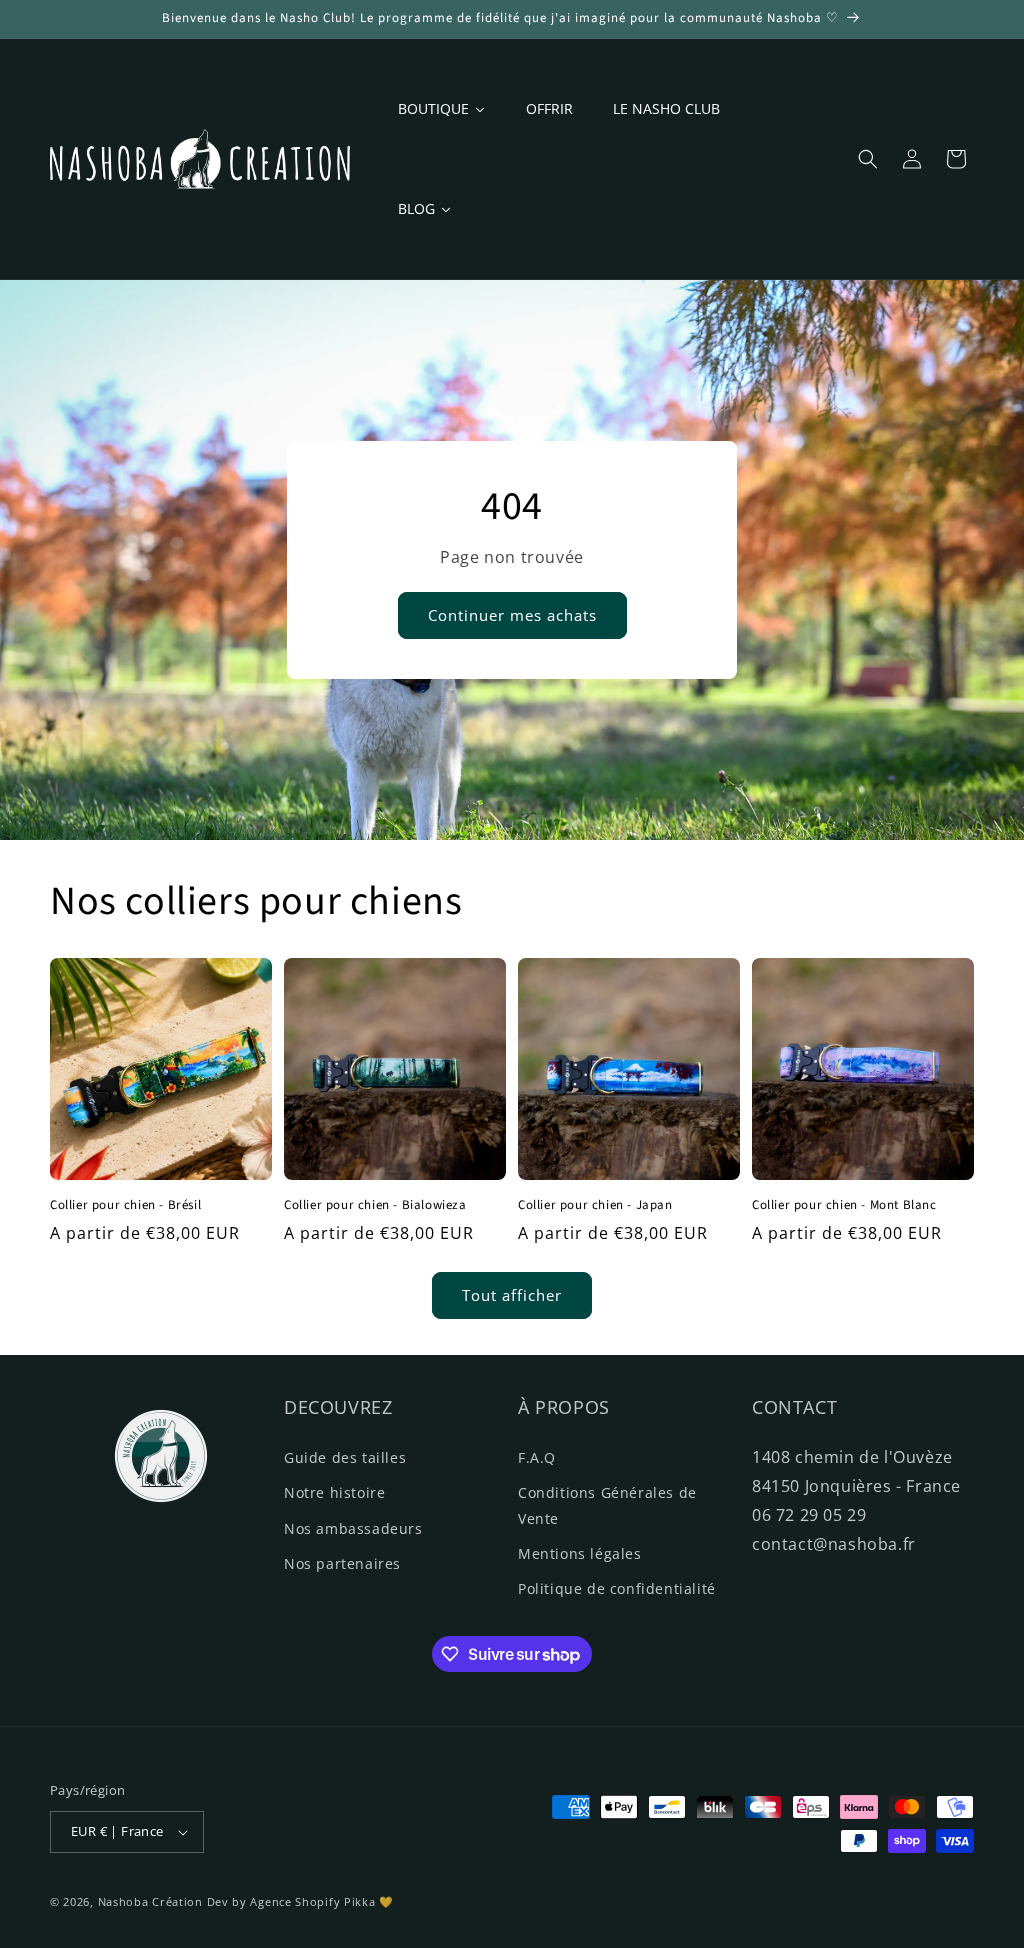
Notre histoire (334, 1492)
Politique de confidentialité (617, 1588)
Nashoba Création (150, 1901)
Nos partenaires (342, 1563)
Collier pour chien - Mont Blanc (844, 1205)
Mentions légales (580, 1553)
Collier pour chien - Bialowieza (375, 1205)
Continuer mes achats (512, 615)
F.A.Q (537, 1457)
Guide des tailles (345, 1457)
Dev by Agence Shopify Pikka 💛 (300, 1901)
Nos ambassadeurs (353, 1528)
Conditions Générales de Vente (607, 1505)
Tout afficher (512, 1295)
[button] (868, 159)
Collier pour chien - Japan (595, 1205)
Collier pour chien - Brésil (125, 1205)
